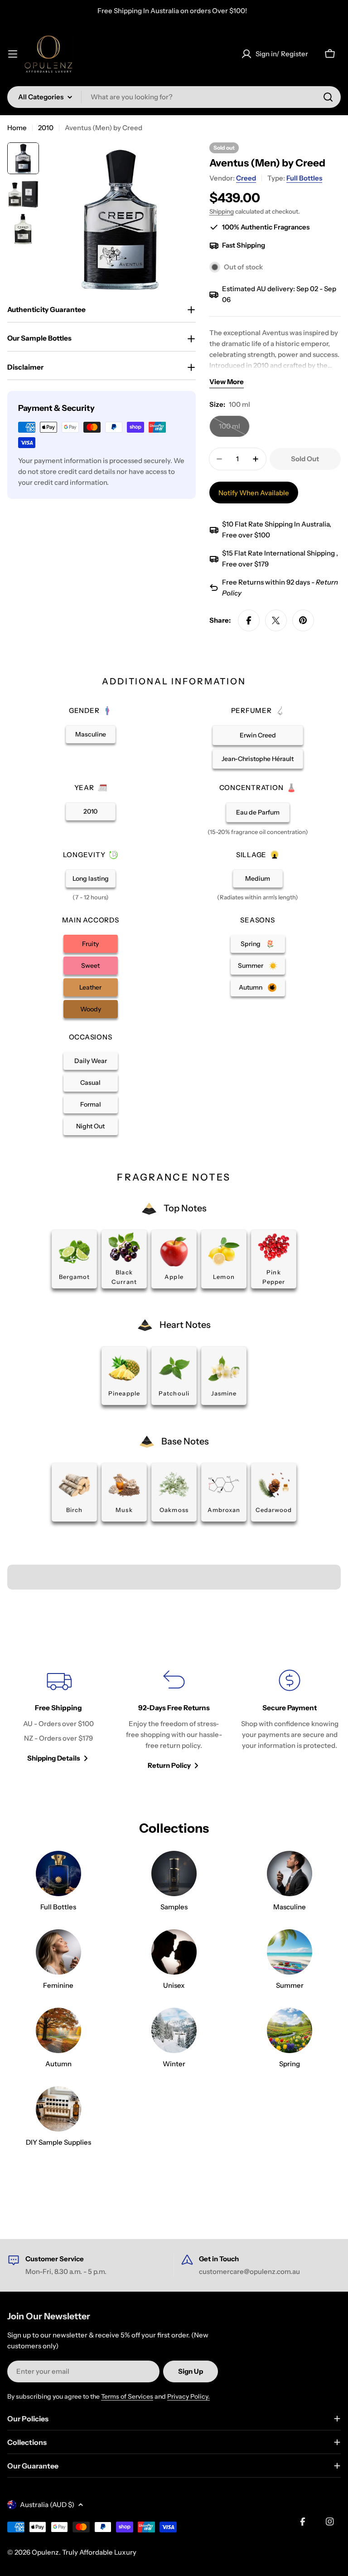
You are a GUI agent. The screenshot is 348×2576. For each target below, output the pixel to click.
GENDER (84, 710)
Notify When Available (254, 493)
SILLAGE (251, 855)
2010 (46, 128)
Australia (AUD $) (47, 2505)
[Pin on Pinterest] (303, 620)
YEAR (84, 788)
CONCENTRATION (251, 788)
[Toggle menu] (13, 54)
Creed (246, 178)
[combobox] (174, 97)
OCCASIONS (91, 1037)
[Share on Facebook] (249, 620)
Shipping (222, 211)
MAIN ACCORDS (91, 920)
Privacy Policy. (188, 2396)
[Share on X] (276, 620)
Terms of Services (127, 2396)
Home (17, 128)
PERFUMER (251, 710)
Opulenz (45, 2552)
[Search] (328, 97)
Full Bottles (304, 178)
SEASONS (257, 920)
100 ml (234, 429)
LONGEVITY (84, 855)
